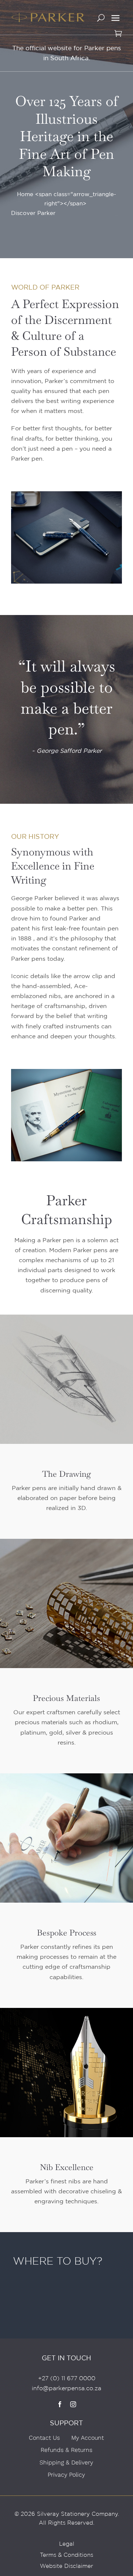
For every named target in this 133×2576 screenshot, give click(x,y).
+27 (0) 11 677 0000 (67, 2378)
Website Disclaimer (66, 2566)
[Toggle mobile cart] (118, 36)
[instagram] (73, 2404)
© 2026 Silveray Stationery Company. (67, 2514)
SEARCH (25, 2308)
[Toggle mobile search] (101, 21)
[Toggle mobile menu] (115, 18)
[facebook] (60, 2404)
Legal (67, 2544)
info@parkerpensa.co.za (66, 2388)
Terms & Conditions (66, 2555)
